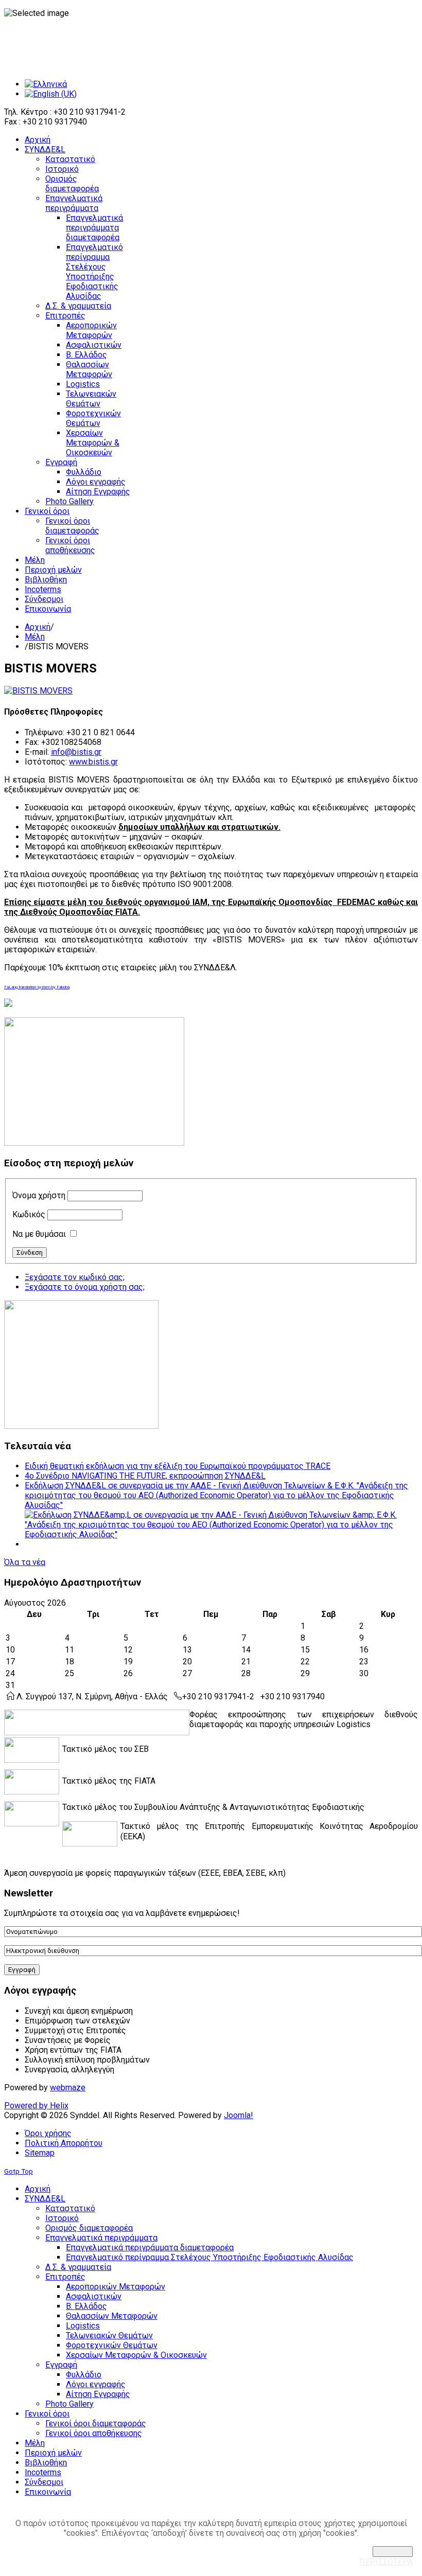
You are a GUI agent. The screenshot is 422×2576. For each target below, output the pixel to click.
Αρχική (38, 627)
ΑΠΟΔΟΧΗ (393, 2552)
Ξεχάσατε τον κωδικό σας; (75, 1277)
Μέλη (35, 637)
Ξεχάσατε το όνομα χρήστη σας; (85, 1287)
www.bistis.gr (93, 762)
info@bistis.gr (76, 752)
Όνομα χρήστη (39, 1195)
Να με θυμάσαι (39, 1234)
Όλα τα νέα (25, 1562)
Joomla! (239, 2115)
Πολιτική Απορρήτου (64, 2143)
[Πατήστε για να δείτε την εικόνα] (38, 691)
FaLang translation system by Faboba (37, 987)
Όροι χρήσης (48, 2133)
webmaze (68, 2088)
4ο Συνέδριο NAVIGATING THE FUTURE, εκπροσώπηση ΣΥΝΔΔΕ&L (145, 1476)
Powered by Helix (36, 2106)
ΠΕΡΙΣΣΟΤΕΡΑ (386, 2562)
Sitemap (40, 2153)
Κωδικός (29, 1214)
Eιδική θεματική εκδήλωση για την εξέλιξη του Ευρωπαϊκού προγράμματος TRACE (178, 1466)
